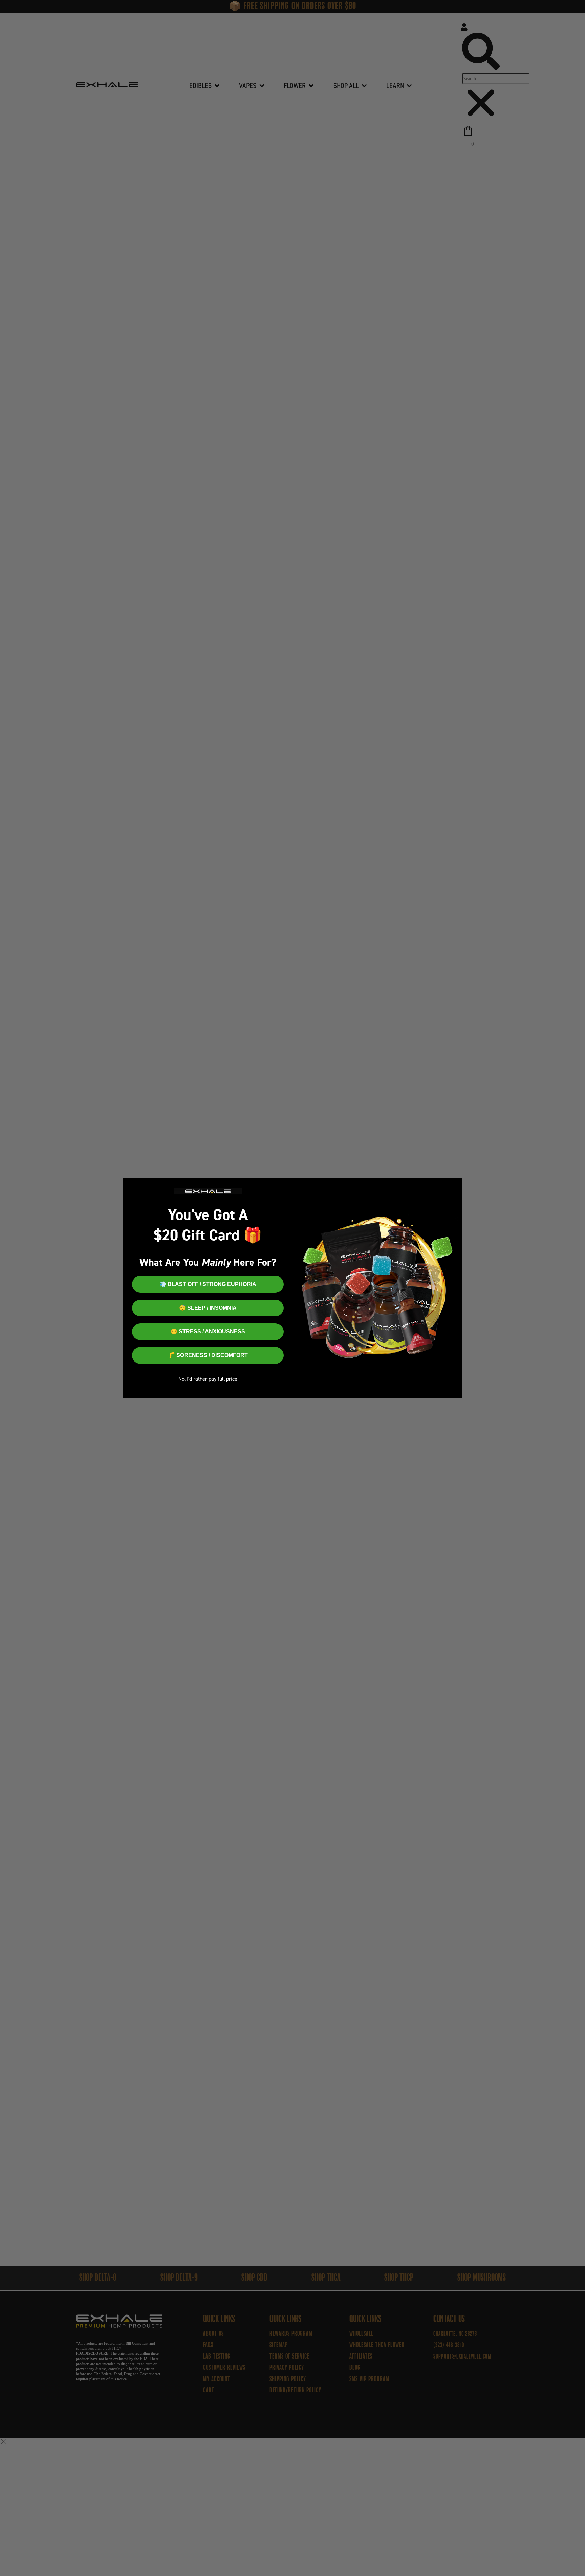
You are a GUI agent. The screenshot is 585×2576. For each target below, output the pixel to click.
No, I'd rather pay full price (208, 1379)
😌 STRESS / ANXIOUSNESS (208, 1332)
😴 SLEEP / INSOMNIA (208, 1308)
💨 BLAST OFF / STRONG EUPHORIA (208, 1284)
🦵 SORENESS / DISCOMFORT (208, 1355)
